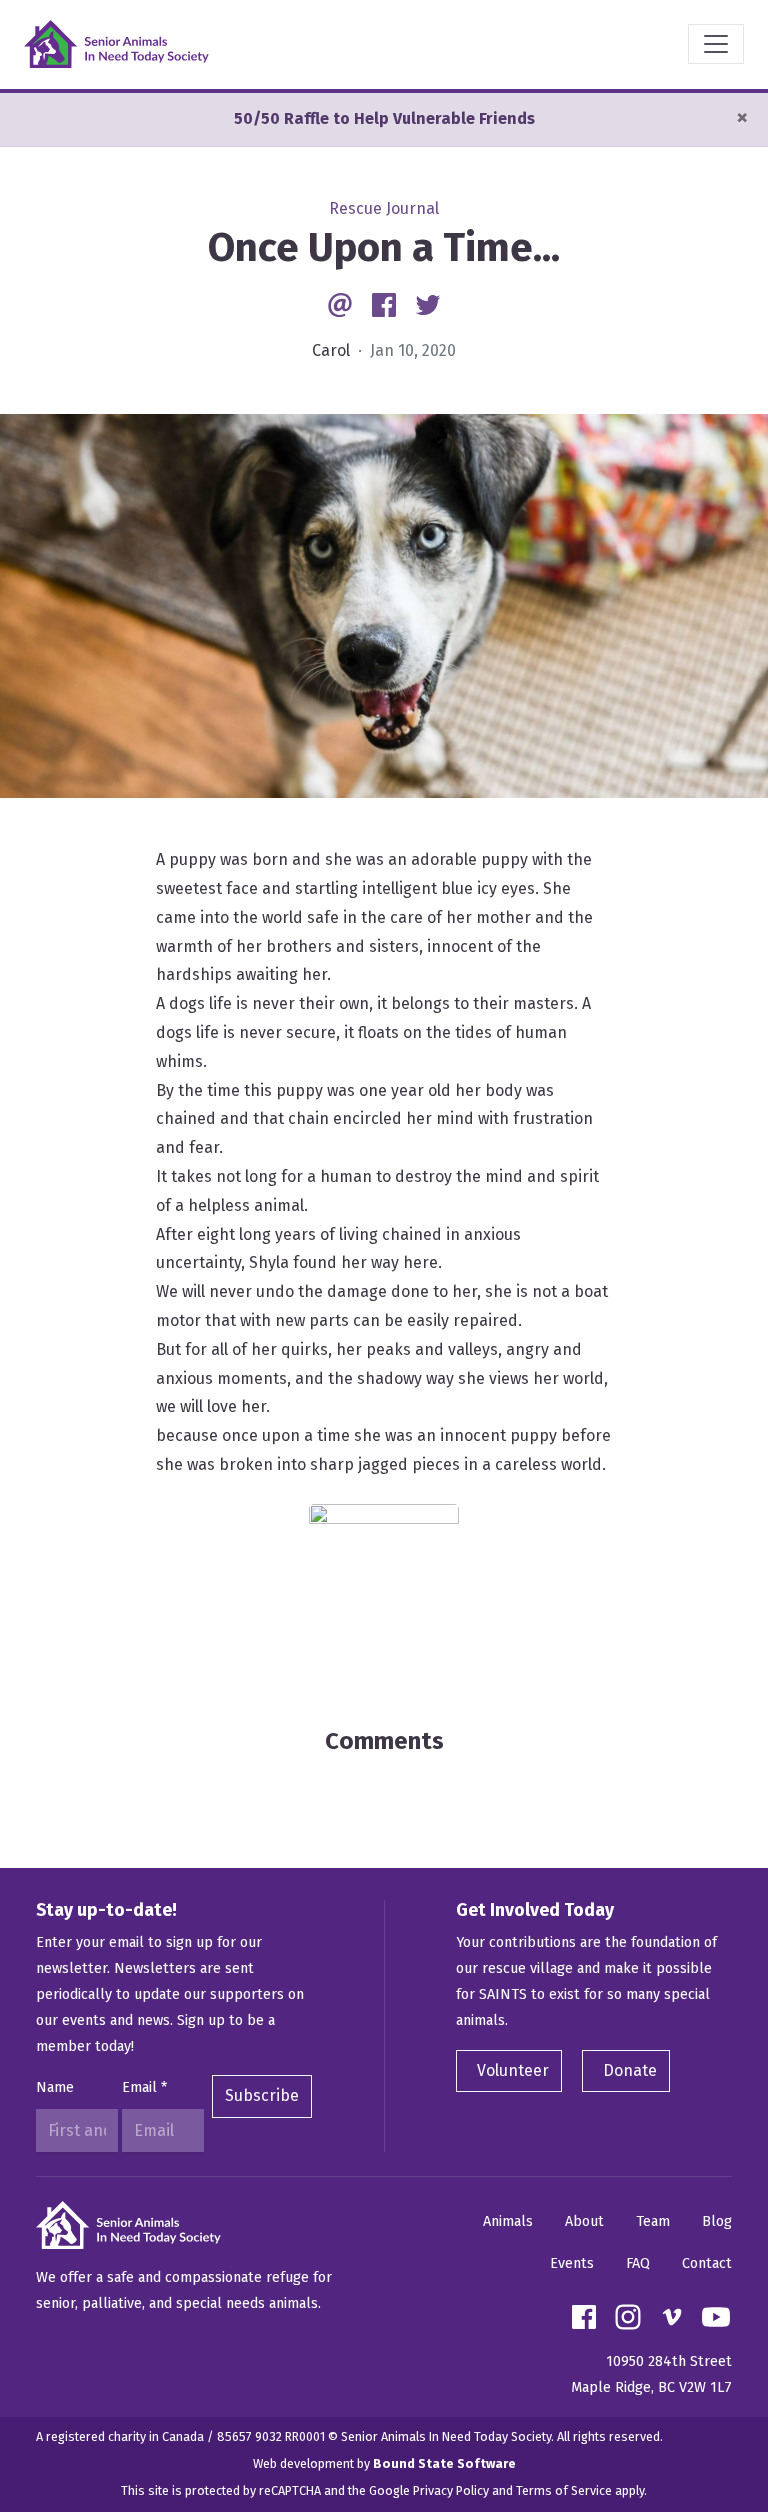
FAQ (638, 2263)
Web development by (384, 2463)
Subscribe (262, 2095)
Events (572, 2263)
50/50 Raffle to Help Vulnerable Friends (384, 118)
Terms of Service (564, 2490)
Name (55, 2087)
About (584, 2221)
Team (653, 2221)
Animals (508, 2221)
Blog (717, 2221)
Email (144, 2087)
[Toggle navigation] (716, 44)
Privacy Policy (451, 2490)
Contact (707, 2263)
